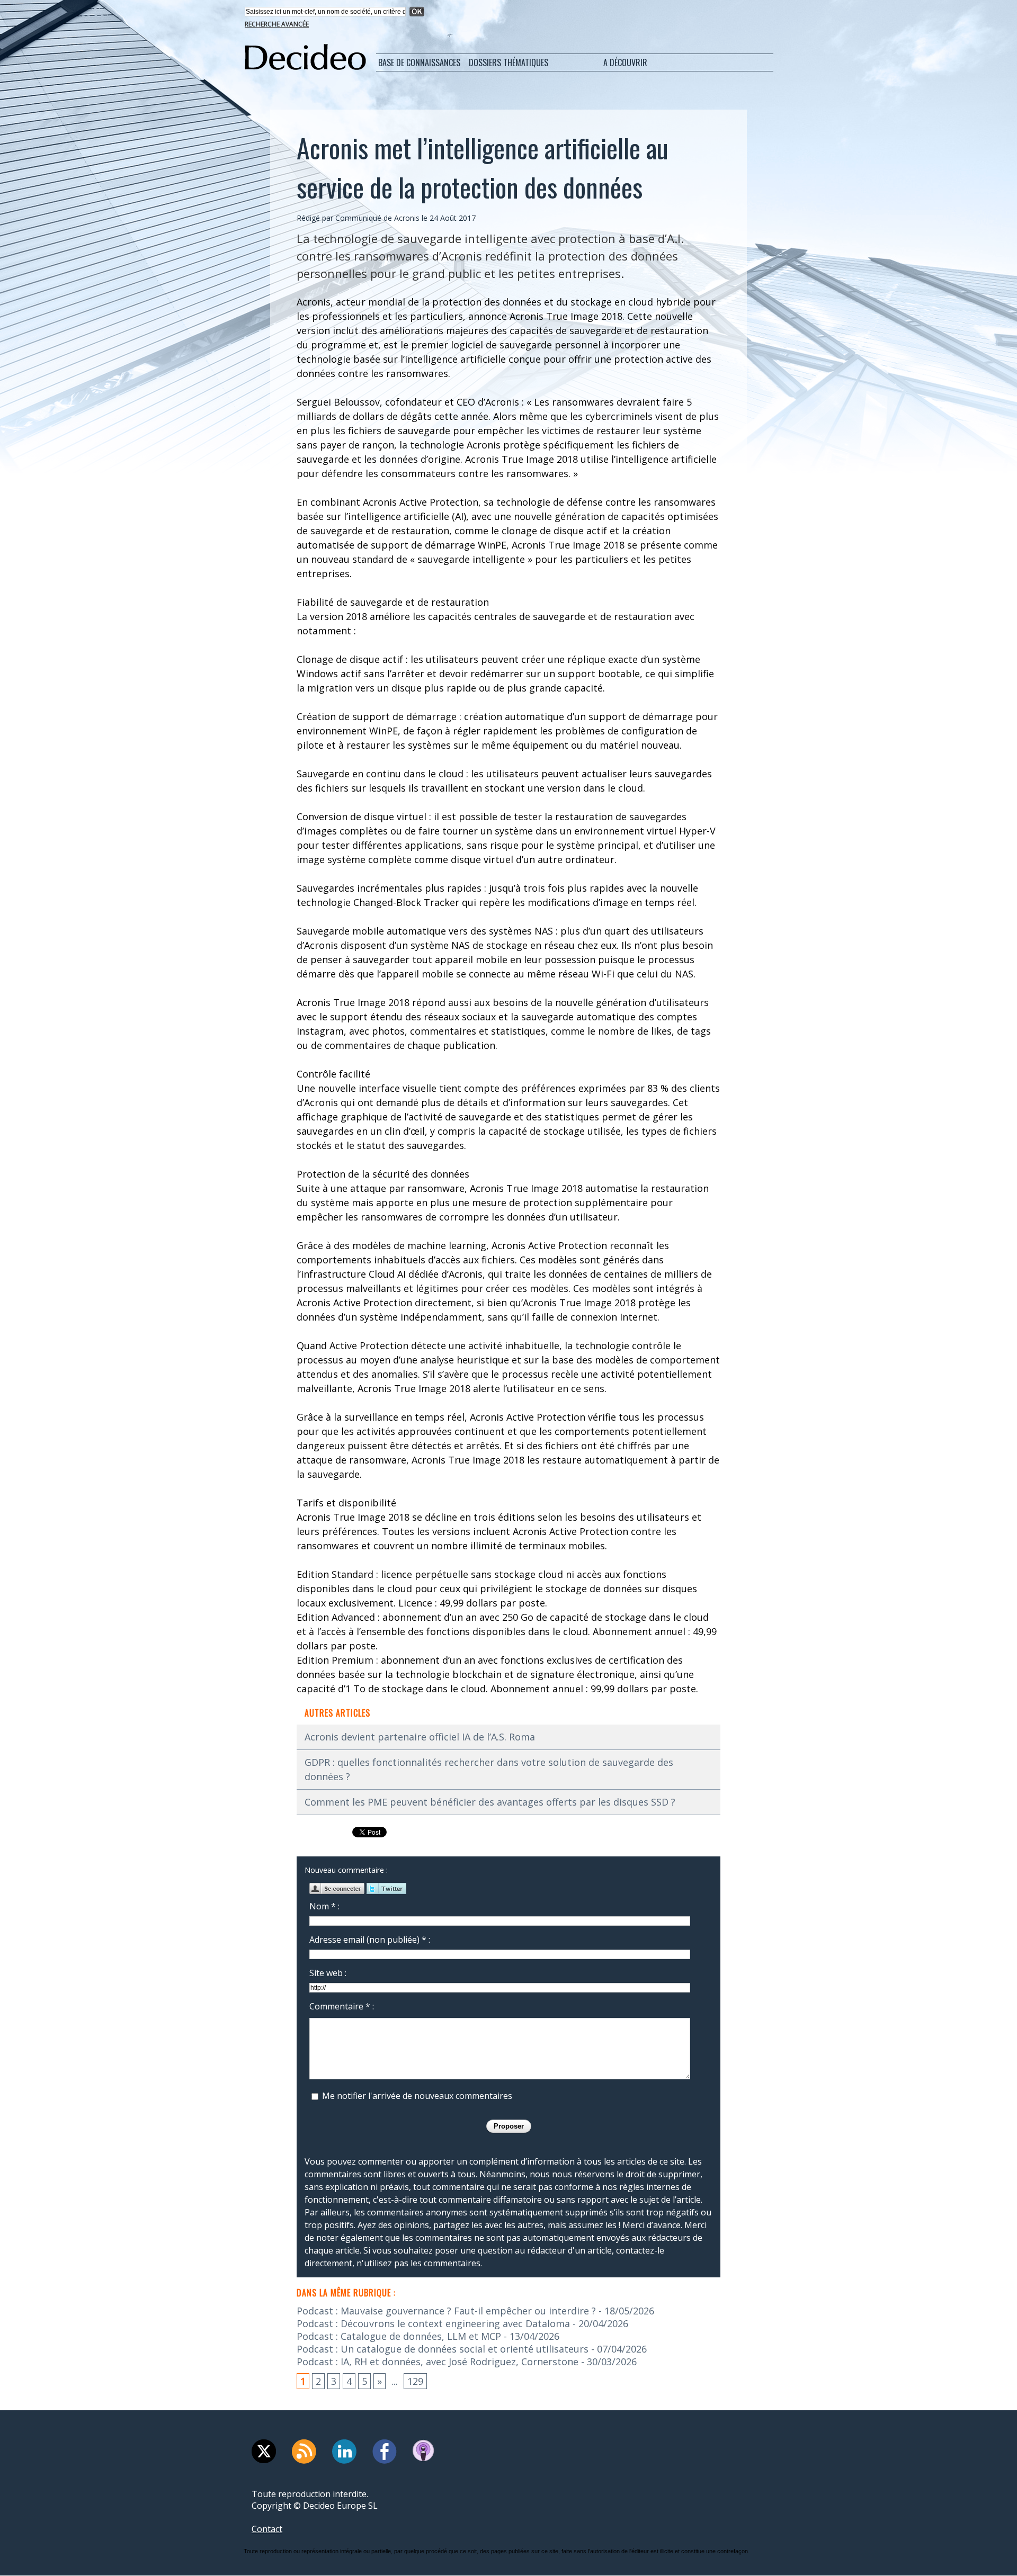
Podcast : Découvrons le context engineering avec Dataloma (433, 2323)
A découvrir (625, 62)
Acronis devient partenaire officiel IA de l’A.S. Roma (420, 1737)
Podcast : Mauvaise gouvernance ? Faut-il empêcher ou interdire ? (446, 2311)
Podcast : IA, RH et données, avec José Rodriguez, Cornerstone (438, 2362)
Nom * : (324, 1906)
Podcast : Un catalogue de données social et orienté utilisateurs (443, 2349)
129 (415, 2381)
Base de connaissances (419, 62)
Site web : (328, 1973)
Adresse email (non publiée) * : (370, 1940)
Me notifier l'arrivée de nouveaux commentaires (417, 2096)
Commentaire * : (342, 2006)
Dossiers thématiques (508, 62)
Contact (267, 2529)
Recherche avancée (277, 24)
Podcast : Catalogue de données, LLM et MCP (399, 2336)
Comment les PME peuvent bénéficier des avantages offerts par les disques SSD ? (490, 1802)
